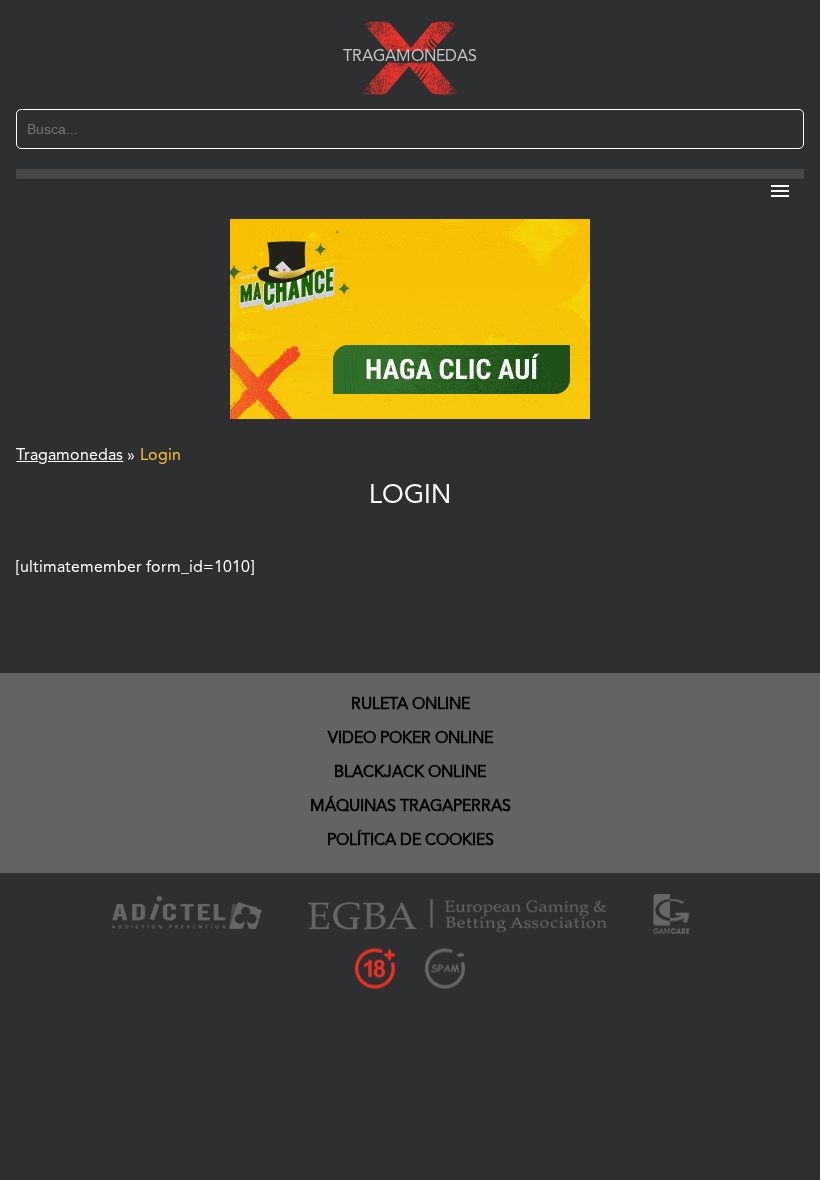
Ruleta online (410, 705)
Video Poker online (410, 739)
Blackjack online (410, 773)
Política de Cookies (410, 841)
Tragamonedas (410, 57)
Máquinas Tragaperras (410, 807)
